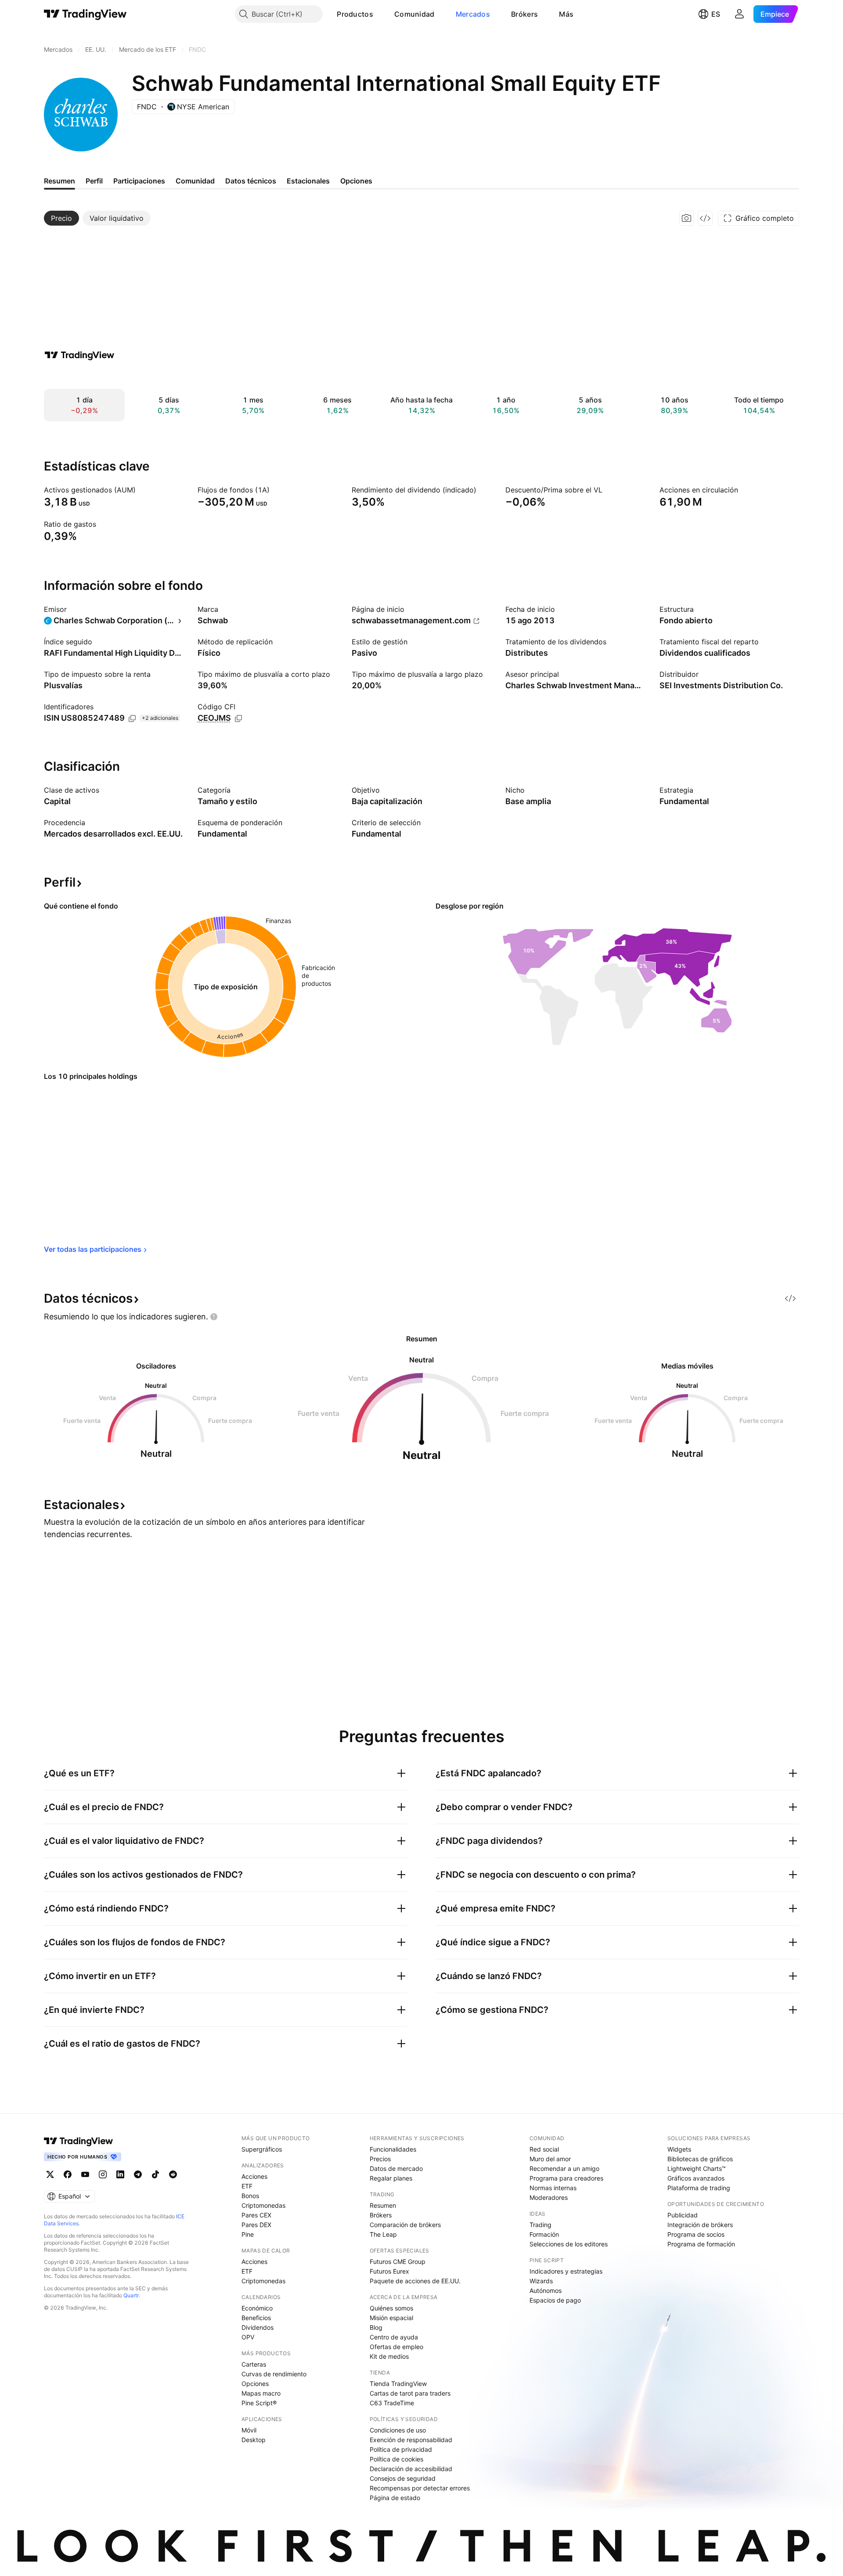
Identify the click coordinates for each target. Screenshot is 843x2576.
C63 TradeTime (392, 2403)
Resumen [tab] (59, 181)
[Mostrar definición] (141, 490)
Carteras (254, 2364)
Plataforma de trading (699, 2188)
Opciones (255, 2384)
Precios (380, 2159)
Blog (376, 2327)
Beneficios (256, 2318)
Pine (248, 2234)
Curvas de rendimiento (274, 2374)
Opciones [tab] (356, 181)
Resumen (383, 2205)
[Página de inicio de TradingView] (85, 14)
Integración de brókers (700, 2225)
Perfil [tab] (94, 181)
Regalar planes (391, 2178)
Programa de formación (701, 2244)
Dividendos (258, 2327)
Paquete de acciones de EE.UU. (415, 2281)
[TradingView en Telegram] (138, 2174)
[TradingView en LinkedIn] (120, 2174)
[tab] (61, 218)
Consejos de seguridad (403, 2478)
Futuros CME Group (398, 2262)
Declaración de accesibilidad (411, 2469)
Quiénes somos (391, 2308)
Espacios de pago (555, 2300)
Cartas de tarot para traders (410, 2393)
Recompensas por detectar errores (420, 2488)
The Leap (383, 2234)
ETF (247, 2186)
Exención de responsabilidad (411, 2440)
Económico (257, 2308)
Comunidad (414, 14)
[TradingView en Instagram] (103, 2174)
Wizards (541, 2281)
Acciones (254, 2176)
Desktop (254, 2440)
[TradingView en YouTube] (85, 2174)
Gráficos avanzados (696, 2178)
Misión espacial (391, 2318)
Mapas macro (261, 2393)
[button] (380, 14)
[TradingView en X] (50, 2174)
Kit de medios (389, 2356)
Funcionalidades (393, 2149)
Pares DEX (256, 2225)
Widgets (679, 2149)
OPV (248, 2337)
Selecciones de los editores (569, 2244)
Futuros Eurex (389, 2271)
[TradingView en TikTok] (155, 2174)
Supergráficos (262, 2149)
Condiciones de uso (398, 2430)
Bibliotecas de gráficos (700, 2159)
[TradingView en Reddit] (173, 2174)
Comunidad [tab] (195, 181)
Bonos (250, 2196)
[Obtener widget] (705, 218)
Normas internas (553, 2188)
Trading (540, 2225)
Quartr (131, 2295)
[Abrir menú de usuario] (739, 14)
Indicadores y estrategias (566, 2271)
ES (716, 14)
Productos (355, 14)
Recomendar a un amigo (564, 2168)
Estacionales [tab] (308, 181)
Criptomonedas (263, 2205)
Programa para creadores (566, 2178)
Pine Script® (259, 2403)
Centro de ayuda (394, 2337)
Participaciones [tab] (139, 181)
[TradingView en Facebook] (68, 2174)
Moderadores (549, 2197)
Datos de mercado (396, 2168)
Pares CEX (256, 2215)
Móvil (249, 2430)
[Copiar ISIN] (132, 719)
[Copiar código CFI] (238, 719)
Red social (544, 2149)
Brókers (524, 14)
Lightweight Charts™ (697, 2168)
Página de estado (395, 2498)
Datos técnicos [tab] (251, 181)
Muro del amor (550, 2159)
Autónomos (546, 2290)
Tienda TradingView (398, 2384)
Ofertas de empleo (396, 2347)
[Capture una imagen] (687, 218)
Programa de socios (696, 2234)
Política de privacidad (401, 2449)
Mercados (473, 14)
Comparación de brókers (405, 2225)
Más (566, 14)
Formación (544, 2234)
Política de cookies (396, 2459)
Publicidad (683, 2215)
